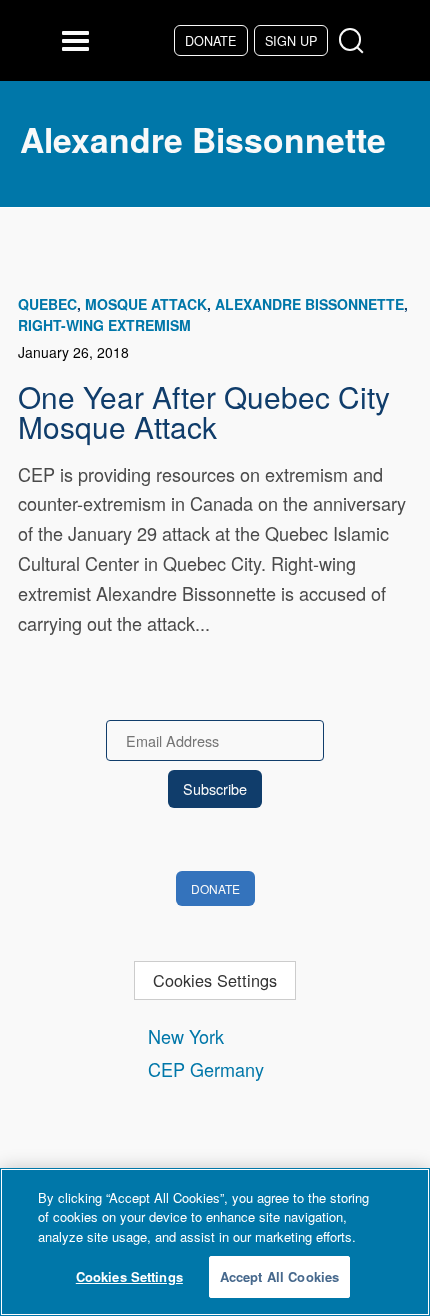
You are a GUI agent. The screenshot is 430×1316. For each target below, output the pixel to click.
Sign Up (291, 40)
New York (186, 1036)
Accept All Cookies (279, 1276)
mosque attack (146, 304)
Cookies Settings (215, 980)
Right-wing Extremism (104, 325)
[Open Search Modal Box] (355, 41)
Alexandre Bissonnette (309, 304)
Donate (210, 40)
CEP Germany (206, 1069)
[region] (215, 1242)
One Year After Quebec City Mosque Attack (204, 411)
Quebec (47, 304)
